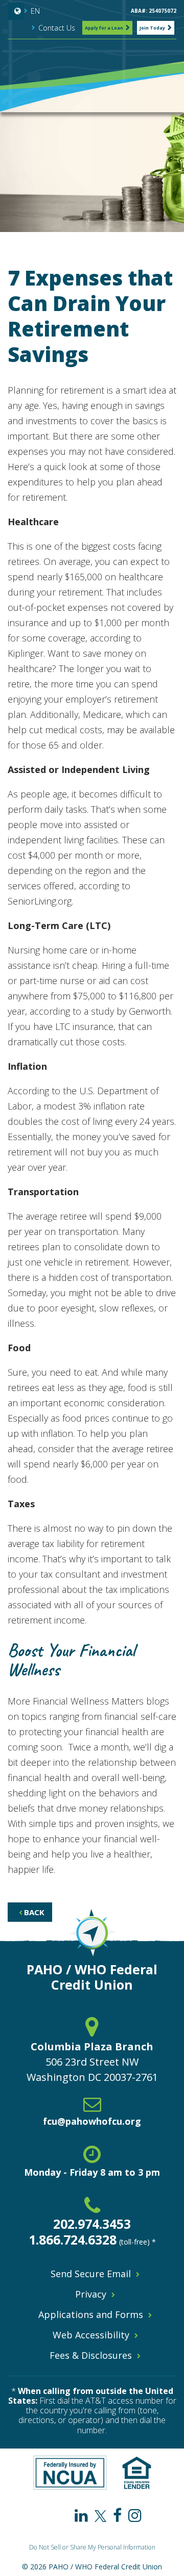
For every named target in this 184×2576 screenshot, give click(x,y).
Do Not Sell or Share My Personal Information (92, 2547)
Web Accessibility (91, 2335)
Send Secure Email (91, 2274)
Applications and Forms (91, 2314)
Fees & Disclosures (91, 2355)
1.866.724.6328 (73, 2239)
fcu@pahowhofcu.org (92, 2121)
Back (33, 1912)
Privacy (91, 2294)
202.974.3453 (92, 2224)
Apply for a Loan (104, 28)
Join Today (152, 28)
